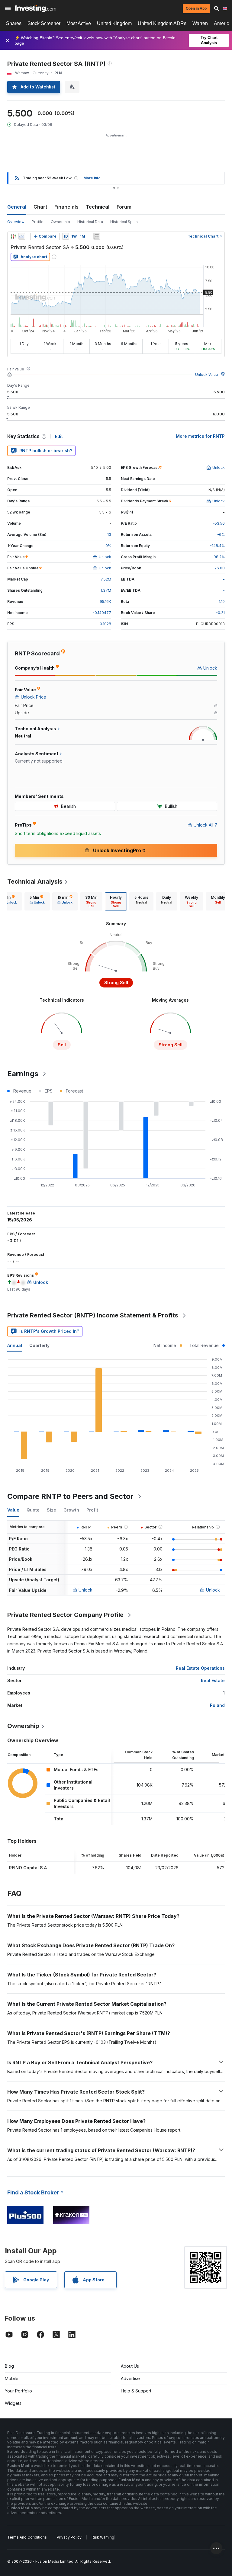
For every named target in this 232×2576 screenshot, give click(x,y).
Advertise (130, 2378)
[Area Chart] (22, 236)
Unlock (85, 1590)
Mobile (12, 2378)
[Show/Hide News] (97, 236)
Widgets (13, 2403)
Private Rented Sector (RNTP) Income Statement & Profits (93, 1315)
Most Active (79, 23)
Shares (14, 23)
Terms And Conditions (27, 2537)
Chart (40, 207)
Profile (38, 222)
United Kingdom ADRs (162, 23)
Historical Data (90, 222)
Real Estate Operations (200, 1668)
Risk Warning (103, 2537)
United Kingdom (114, 23)
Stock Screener (44, 23)
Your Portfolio (18, 2391)
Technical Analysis (35, 882)
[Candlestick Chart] (13, 236)
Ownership (60, 222)
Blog (9, 2366)
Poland (217, 1705)
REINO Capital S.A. (29, 1868)
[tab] (37, 901)
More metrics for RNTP (200, 436)
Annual (15, 1345)
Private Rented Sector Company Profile (65, 1615)
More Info (92, 178)
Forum (124, 207)
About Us (130, 2366)
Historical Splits (124, 222)
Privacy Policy (69, 2537)
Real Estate (213, 1680)
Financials (66, 207)
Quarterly (39, 1345)
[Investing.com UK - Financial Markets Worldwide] (35, 8)
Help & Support (136, 2391)
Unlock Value (207, 374)
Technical (98, 207)
